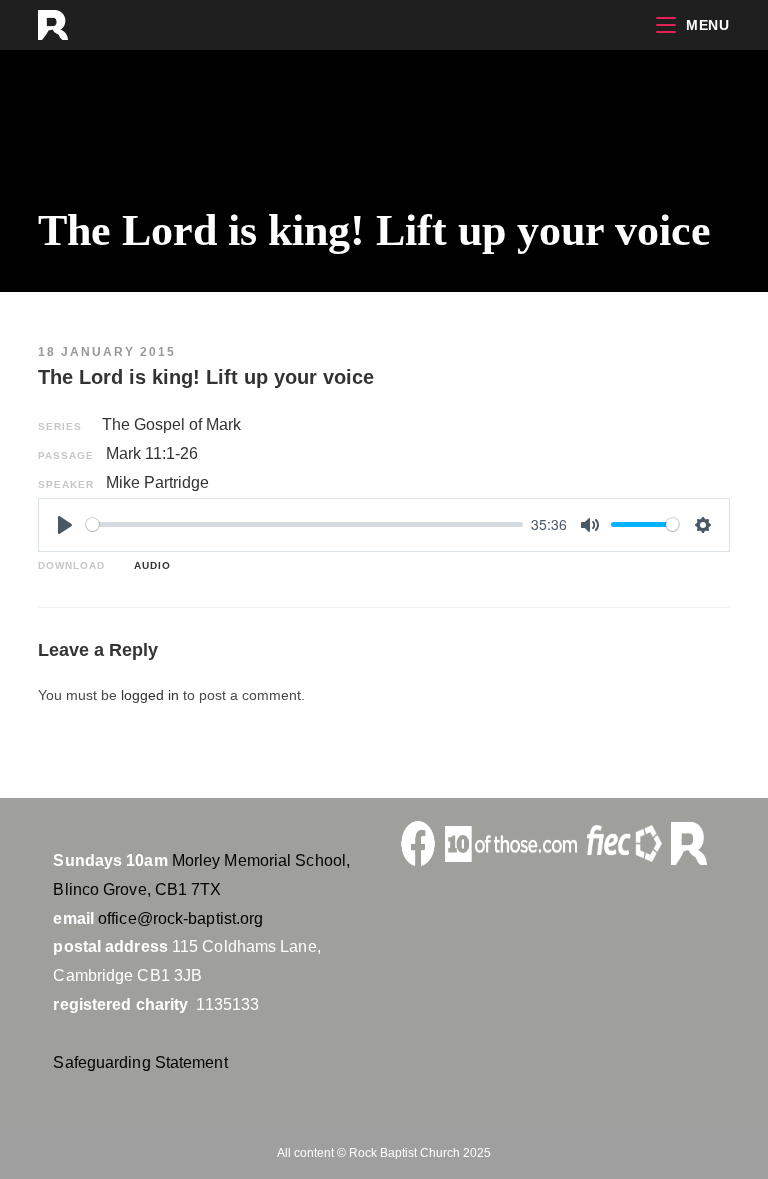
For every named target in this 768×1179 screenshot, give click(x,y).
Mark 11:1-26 (152, 453)
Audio (148, 565)
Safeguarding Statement (140, 1062)
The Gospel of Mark (171, 424)
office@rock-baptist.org (180, 918)
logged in (150, 695)
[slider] (304, 524)
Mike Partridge (157, 482)
